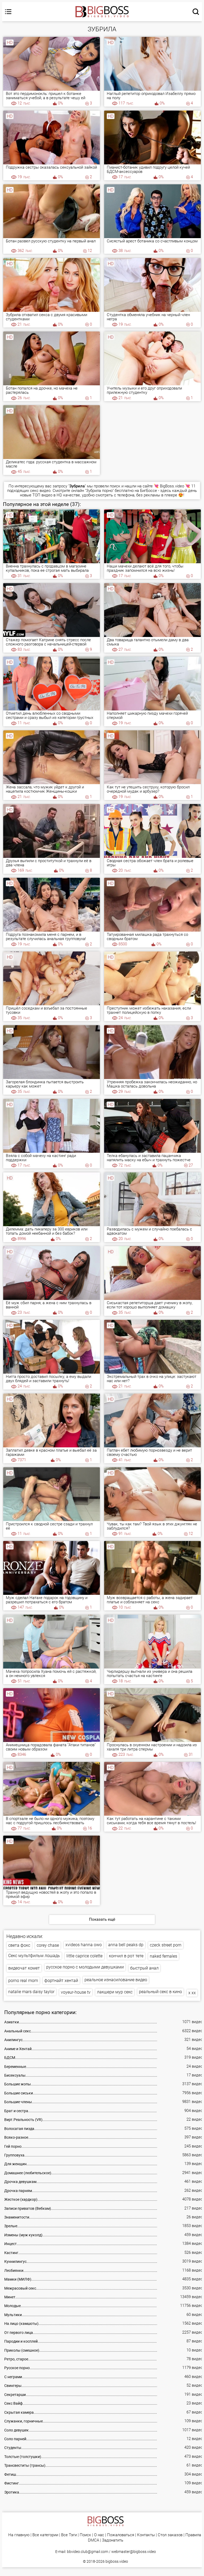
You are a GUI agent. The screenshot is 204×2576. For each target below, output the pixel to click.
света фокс (19, 1945)
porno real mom (23, 1981)
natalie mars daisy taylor (31, 1992)
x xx (192, 1993)
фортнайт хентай (61, 1981)
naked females (163, 1956)
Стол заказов (170, 2535)
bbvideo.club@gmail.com (88, 2552)
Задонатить (113, 2540)
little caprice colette (84, 1956)
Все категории (45, 2535)
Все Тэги (69, 2535)
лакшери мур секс (115, 1992)
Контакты (146, 2535)
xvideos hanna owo (84, 1945)
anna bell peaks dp (126, 1945)
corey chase (48, 1945)
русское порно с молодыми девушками (85, 1967)
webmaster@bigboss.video (134, 2552)
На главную (19, 2535)
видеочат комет (24, 1968)
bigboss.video (117, 2561)
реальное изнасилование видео (116, 1980)
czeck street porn (166, 1945)
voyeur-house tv (76, 1992)
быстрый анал (144, 1968)
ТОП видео (42, 495)
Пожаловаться (121, 2535)
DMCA (93, 2540)
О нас (99, 2535)
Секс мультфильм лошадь (34, 1956)
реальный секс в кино (160, 1992)
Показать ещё (102, 1919)
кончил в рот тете (126, 1956)
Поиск (85, 2535)
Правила (193, 2535)
